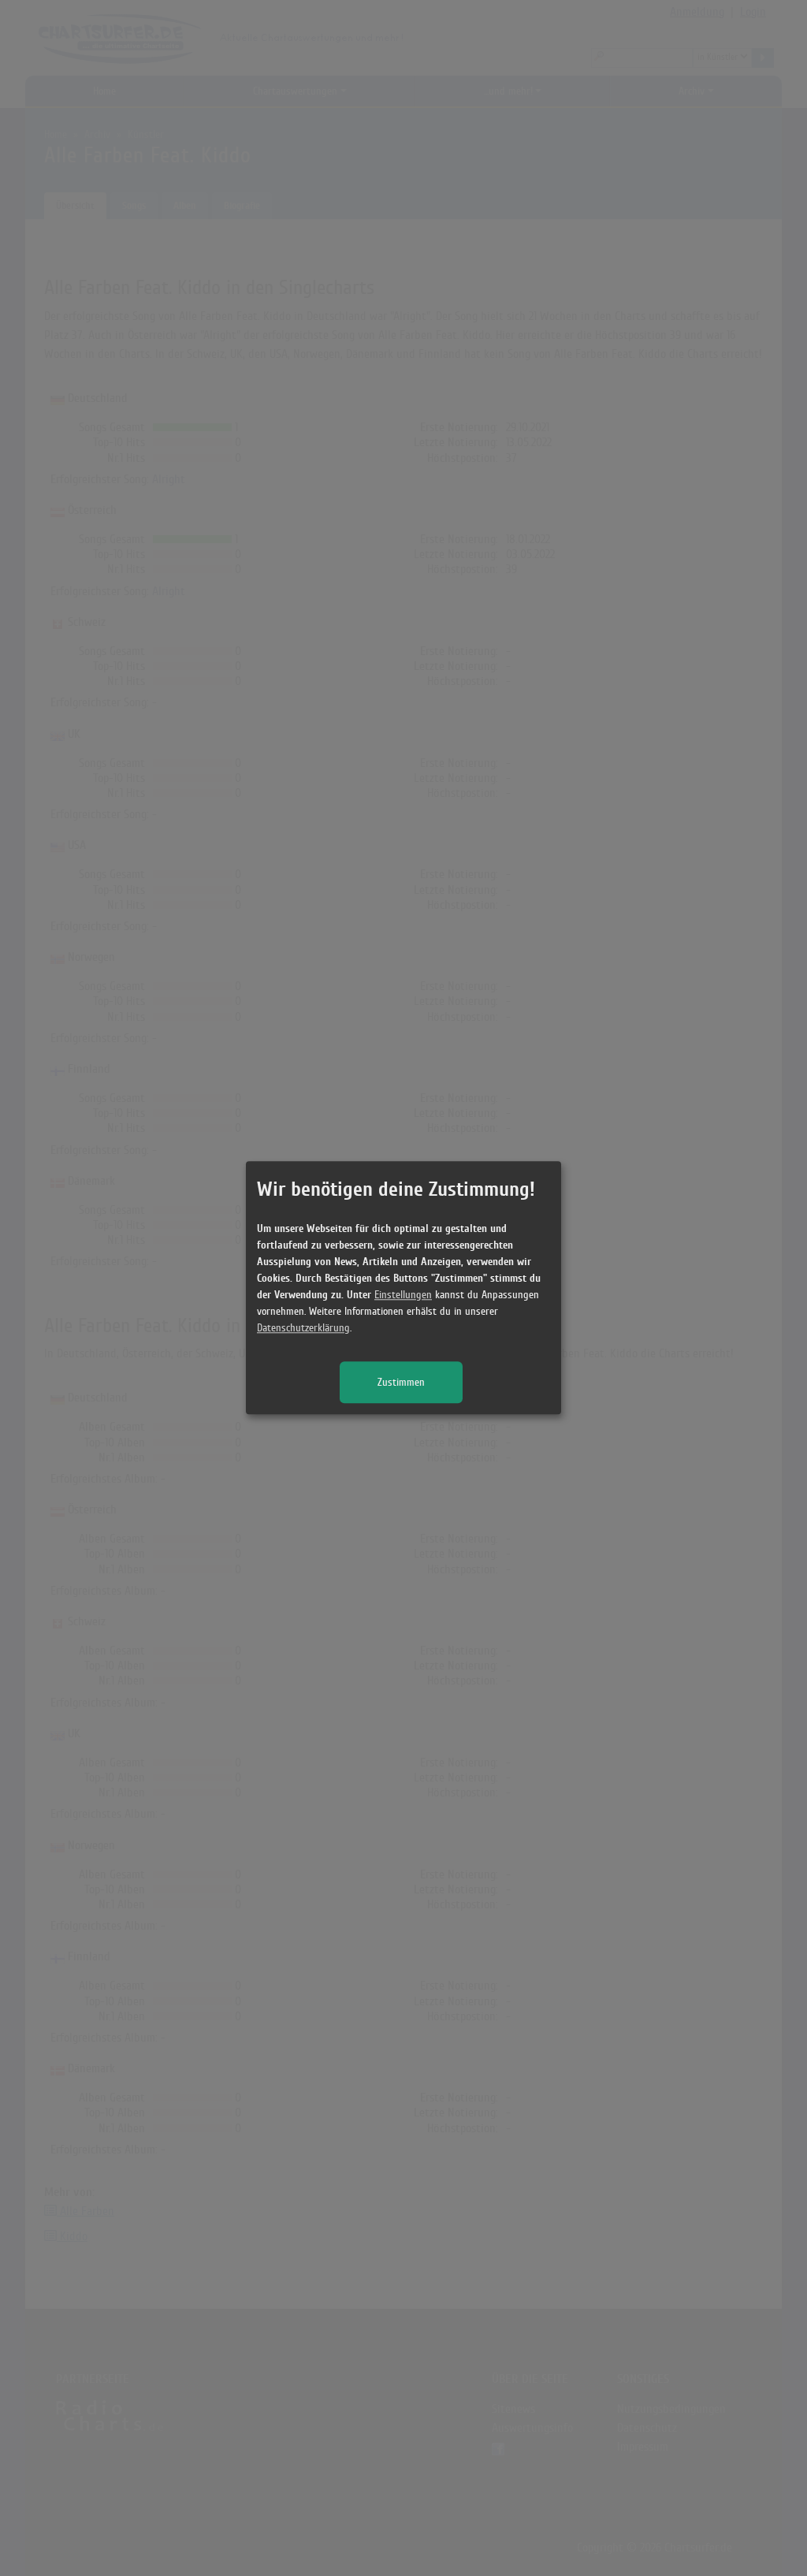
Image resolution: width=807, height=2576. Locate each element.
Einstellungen (403, 1295)
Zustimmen (401, 1383)
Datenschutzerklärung (303, 1329)
